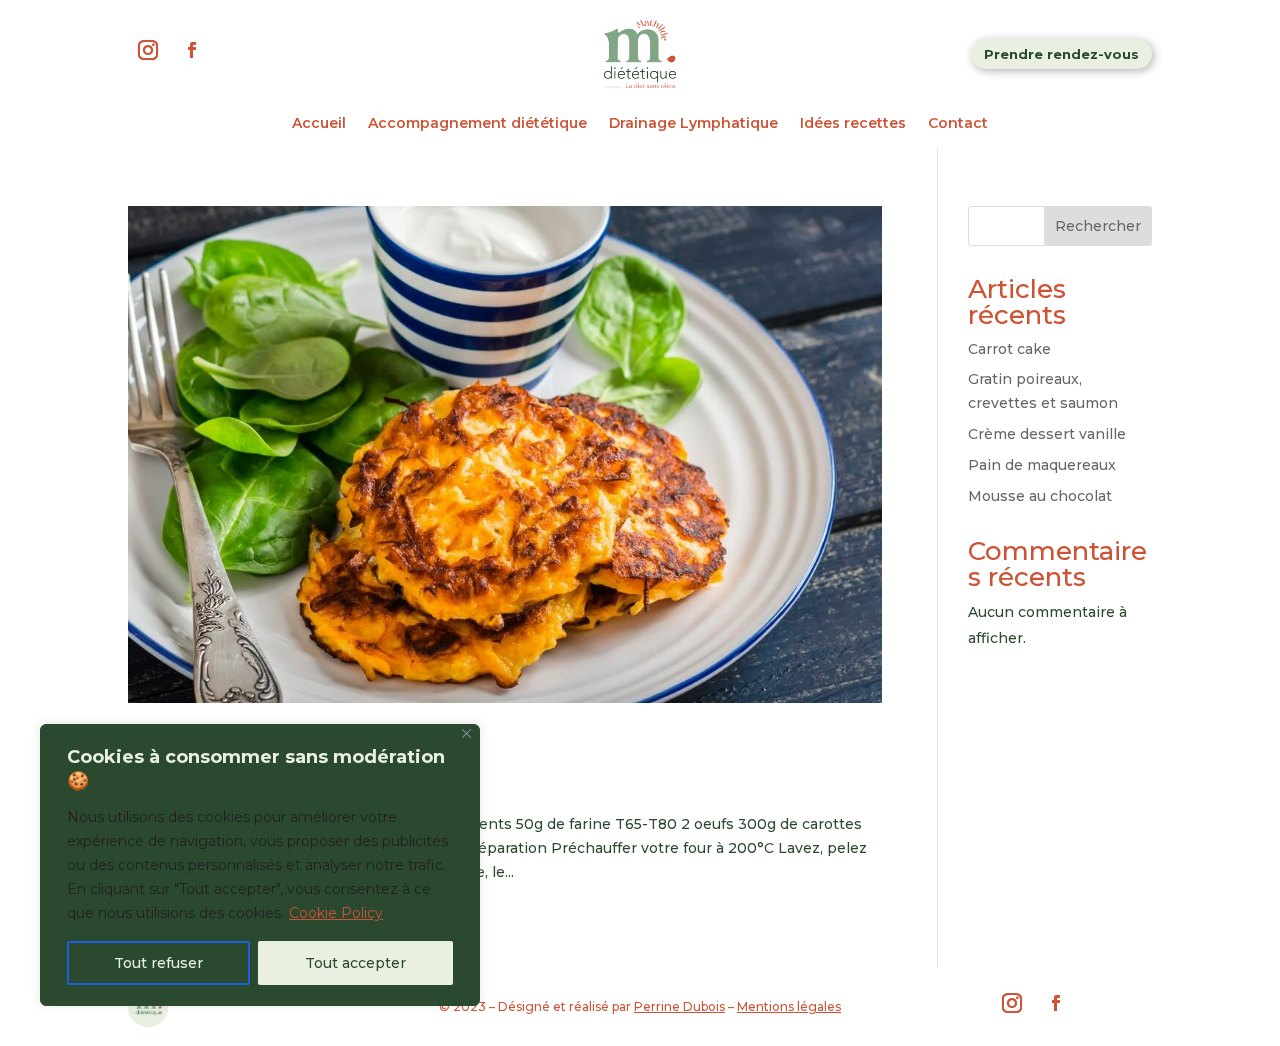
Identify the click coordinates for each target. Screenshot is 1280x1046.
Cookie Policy (336, 913)
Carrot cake (1009, 349)
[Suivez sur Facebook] (192, 50)
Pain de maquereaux (1042, 465)
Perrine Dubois (679, 1006)
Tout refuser (158, 963)
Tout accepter (355, 963)
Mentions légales (789, 1006)
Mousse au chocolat (1040, 496)
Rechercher (1098, 226)
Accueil (319, 124)
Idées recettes (853, 124)
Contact (958, 124)
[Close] (466, 733)
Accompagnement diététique (477, 124)
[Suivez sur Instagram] (148, 50)
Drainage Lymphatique (693, 124)
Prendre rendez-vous (1061, 54)
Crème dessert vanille (1047, 434)
